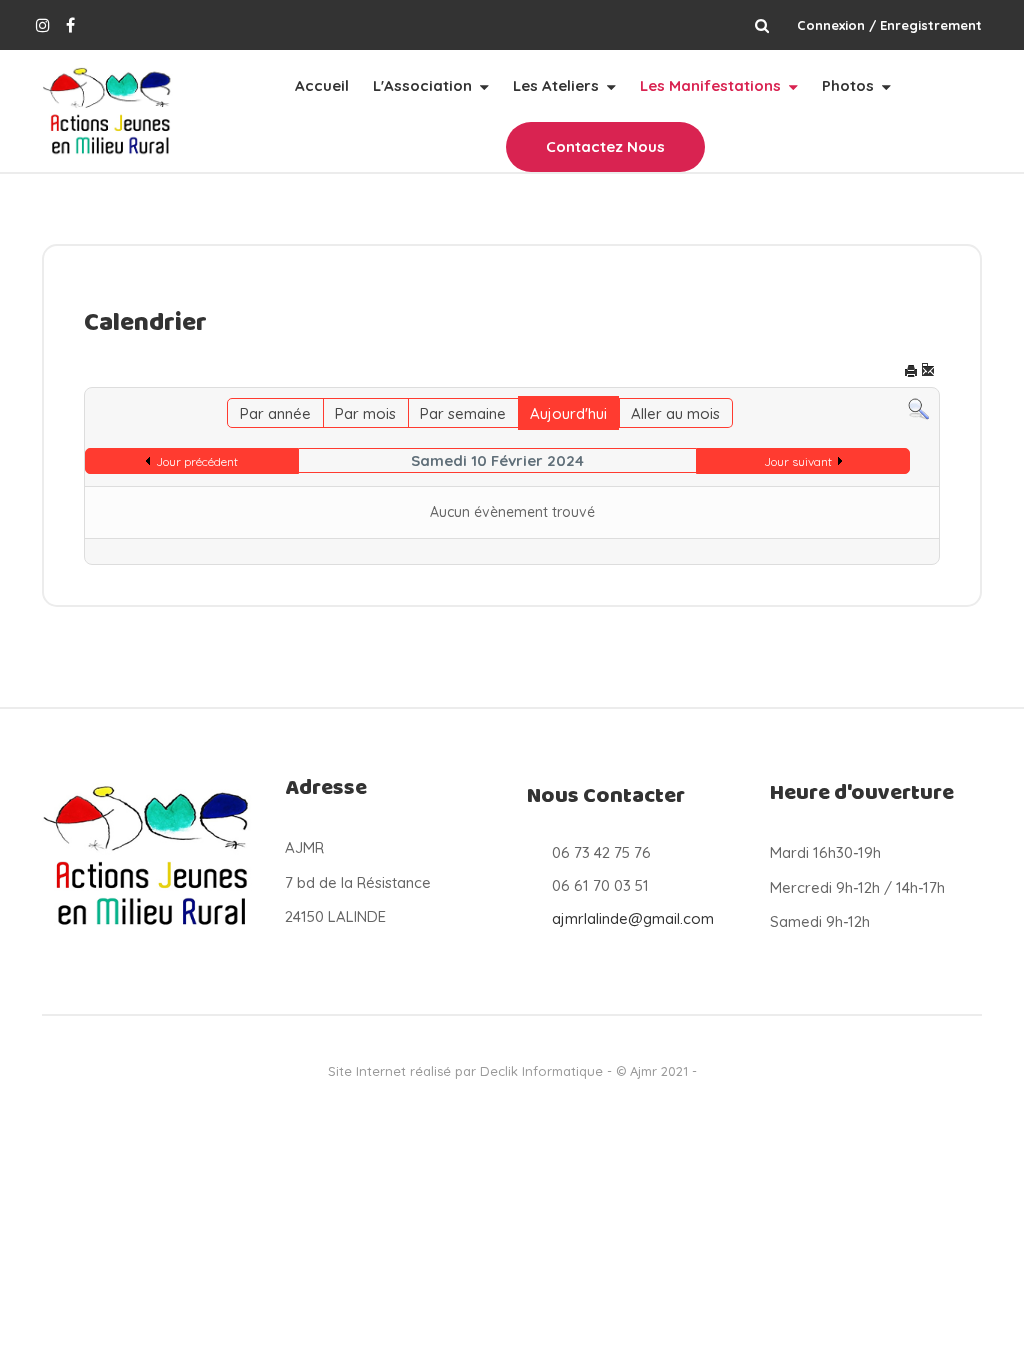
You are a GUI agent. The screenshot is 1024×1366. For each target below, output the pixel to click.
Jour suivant (798, 461)
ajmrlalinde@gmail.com (633, 918)
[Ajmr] (108, 111)
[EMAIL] (928, 372)
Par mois (365, 413)
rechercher (761, 25)
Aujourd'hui (568, 413)
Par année (275, 413)
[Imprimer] (911, 372)
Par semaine (463, 413)
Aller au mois (675, 413)
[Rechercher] (918, 408)
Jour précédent (197, 461)
